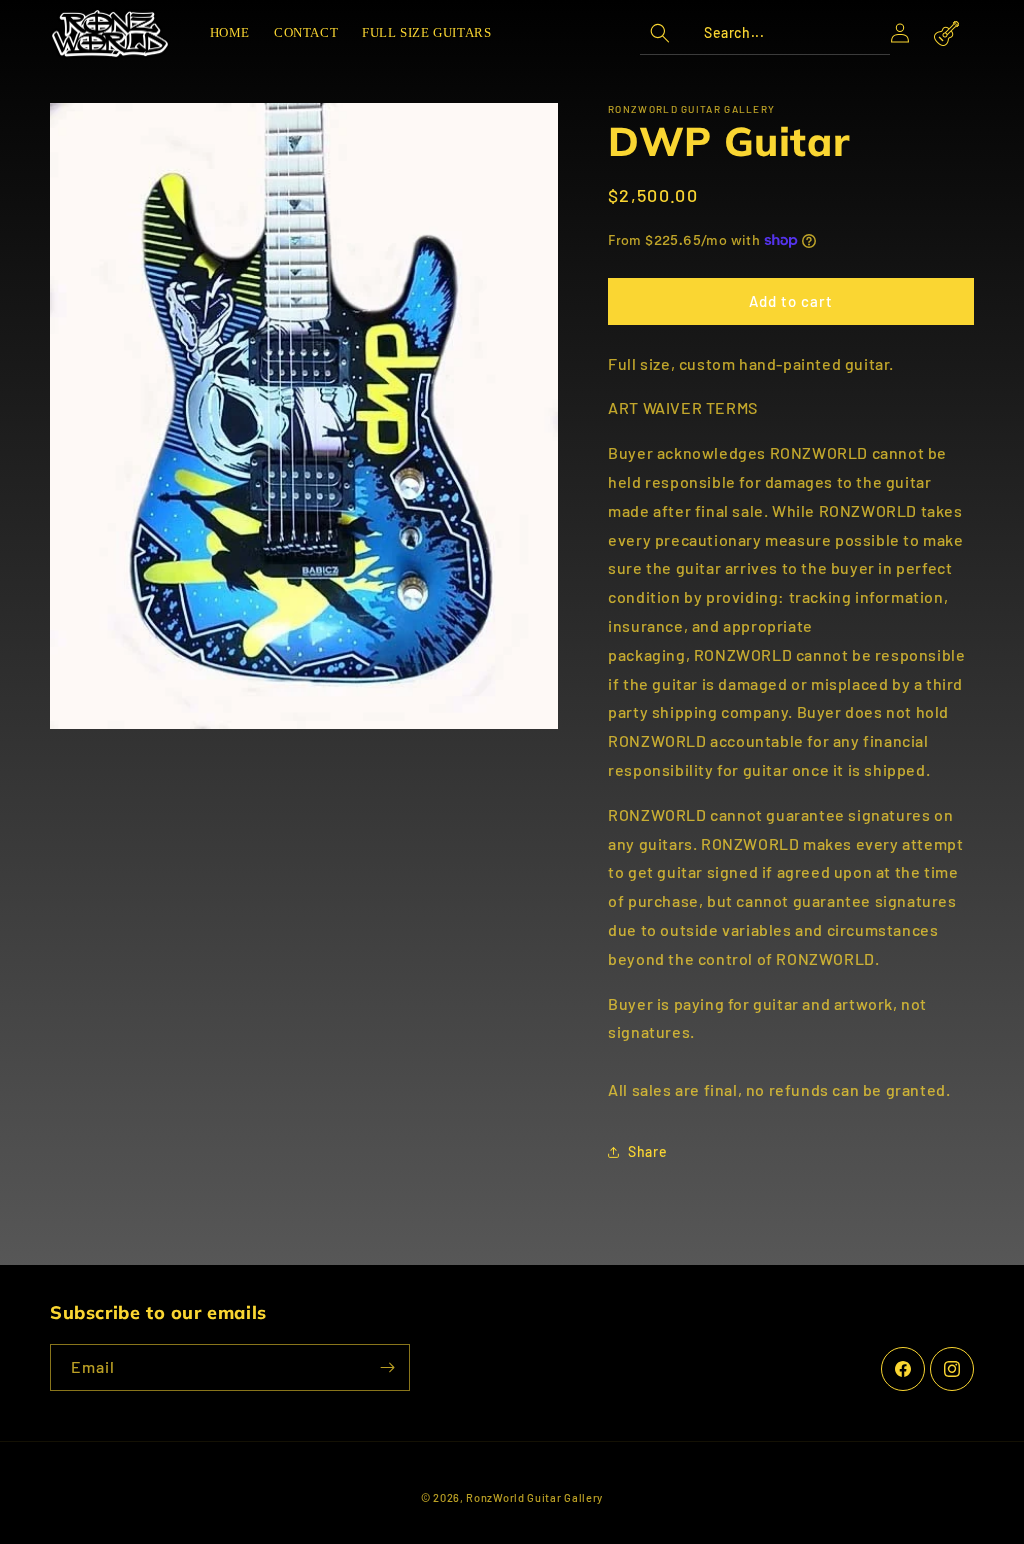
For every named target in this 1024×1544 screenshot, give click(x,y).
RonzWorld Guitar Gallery (534, 1497)
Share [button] (647, 1151)
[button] (765, 33)
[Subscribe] (387, 1367)
